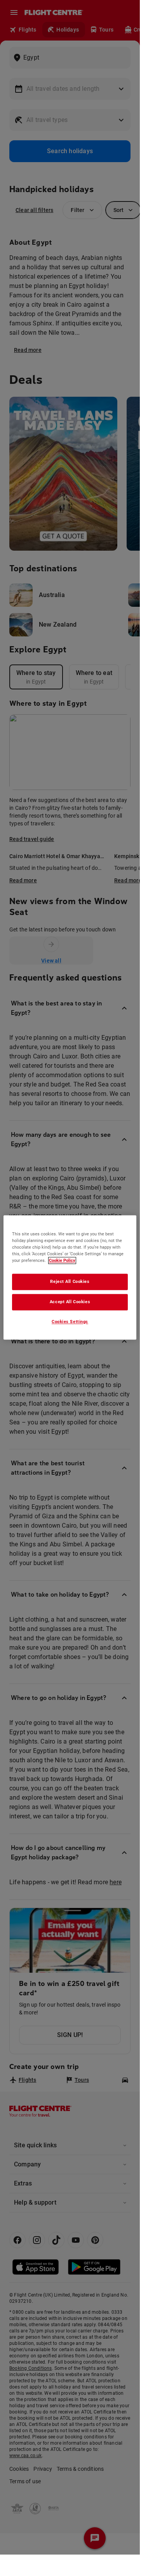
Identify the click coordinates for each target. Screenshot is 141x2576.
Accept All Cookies (70, 1302)
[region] (70, 1277)
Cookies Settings (70, 1322)
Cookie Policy (62, 1260)
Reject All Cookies (70, 1281)
